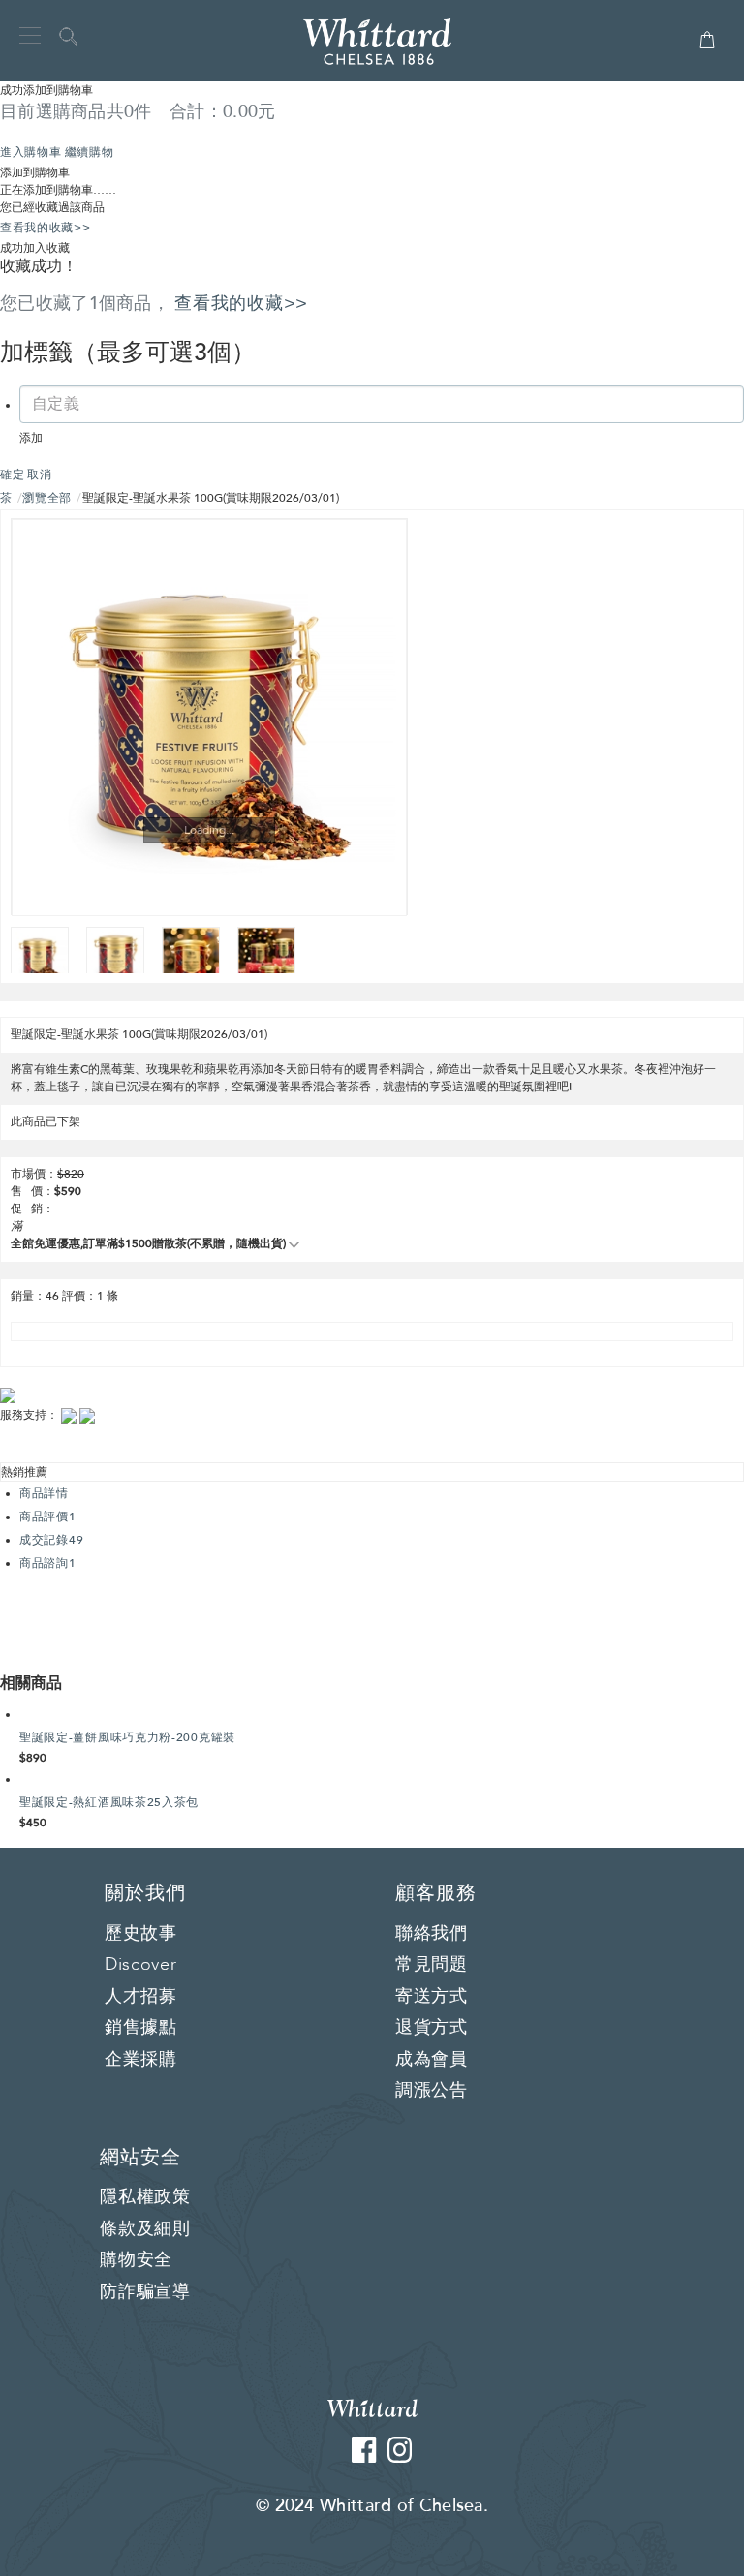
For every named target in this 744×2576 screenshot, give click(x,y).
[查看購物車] (707, 48)
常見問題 (432, 1965)
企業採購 (141, 2060)
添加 (31, 438)
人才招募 (141, 1997)
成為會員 (432, 2060)
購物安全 (136, 2260)
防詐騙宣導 (145, 2292)
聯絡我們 (432, 1934)
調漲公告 (432, 2091)
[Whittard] (372, 2407)
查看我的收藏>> (46, 228)
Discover (141, 1965)
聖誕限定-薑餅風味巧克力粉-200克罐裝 (127, 1737)
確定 (12, 475)
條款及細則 (145, 2229)
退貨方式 (432, 2028)
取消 (39, 475)
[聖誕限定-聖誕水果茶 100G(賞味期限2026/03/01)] (209, 718)
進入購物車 (31, 152)
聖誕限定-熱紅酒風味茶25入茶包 (109, 1802)
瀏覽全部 (47, 498)
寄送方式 (432, 1997)
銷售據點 (141, 2028)
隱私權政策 (145, 2197)
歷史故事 (141, 1934)
